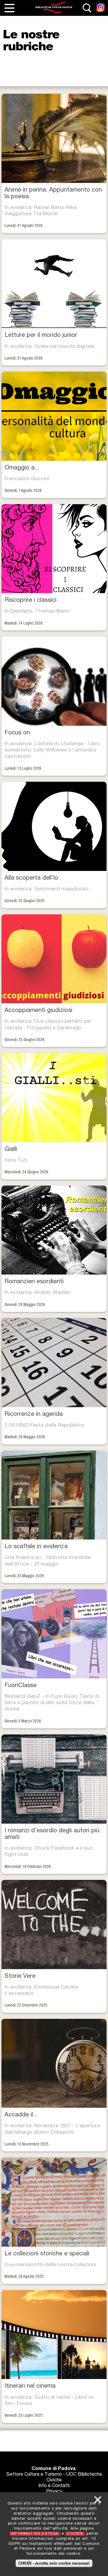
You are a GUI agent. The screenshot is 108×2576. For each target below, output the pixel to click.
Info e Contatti (54, 2486)
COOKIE (75, 2534)
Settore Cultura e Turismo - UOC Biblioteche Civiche (54, 2478)
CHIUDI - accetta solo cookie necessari (54, 2563)
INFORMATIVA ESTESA (35, 2534)
